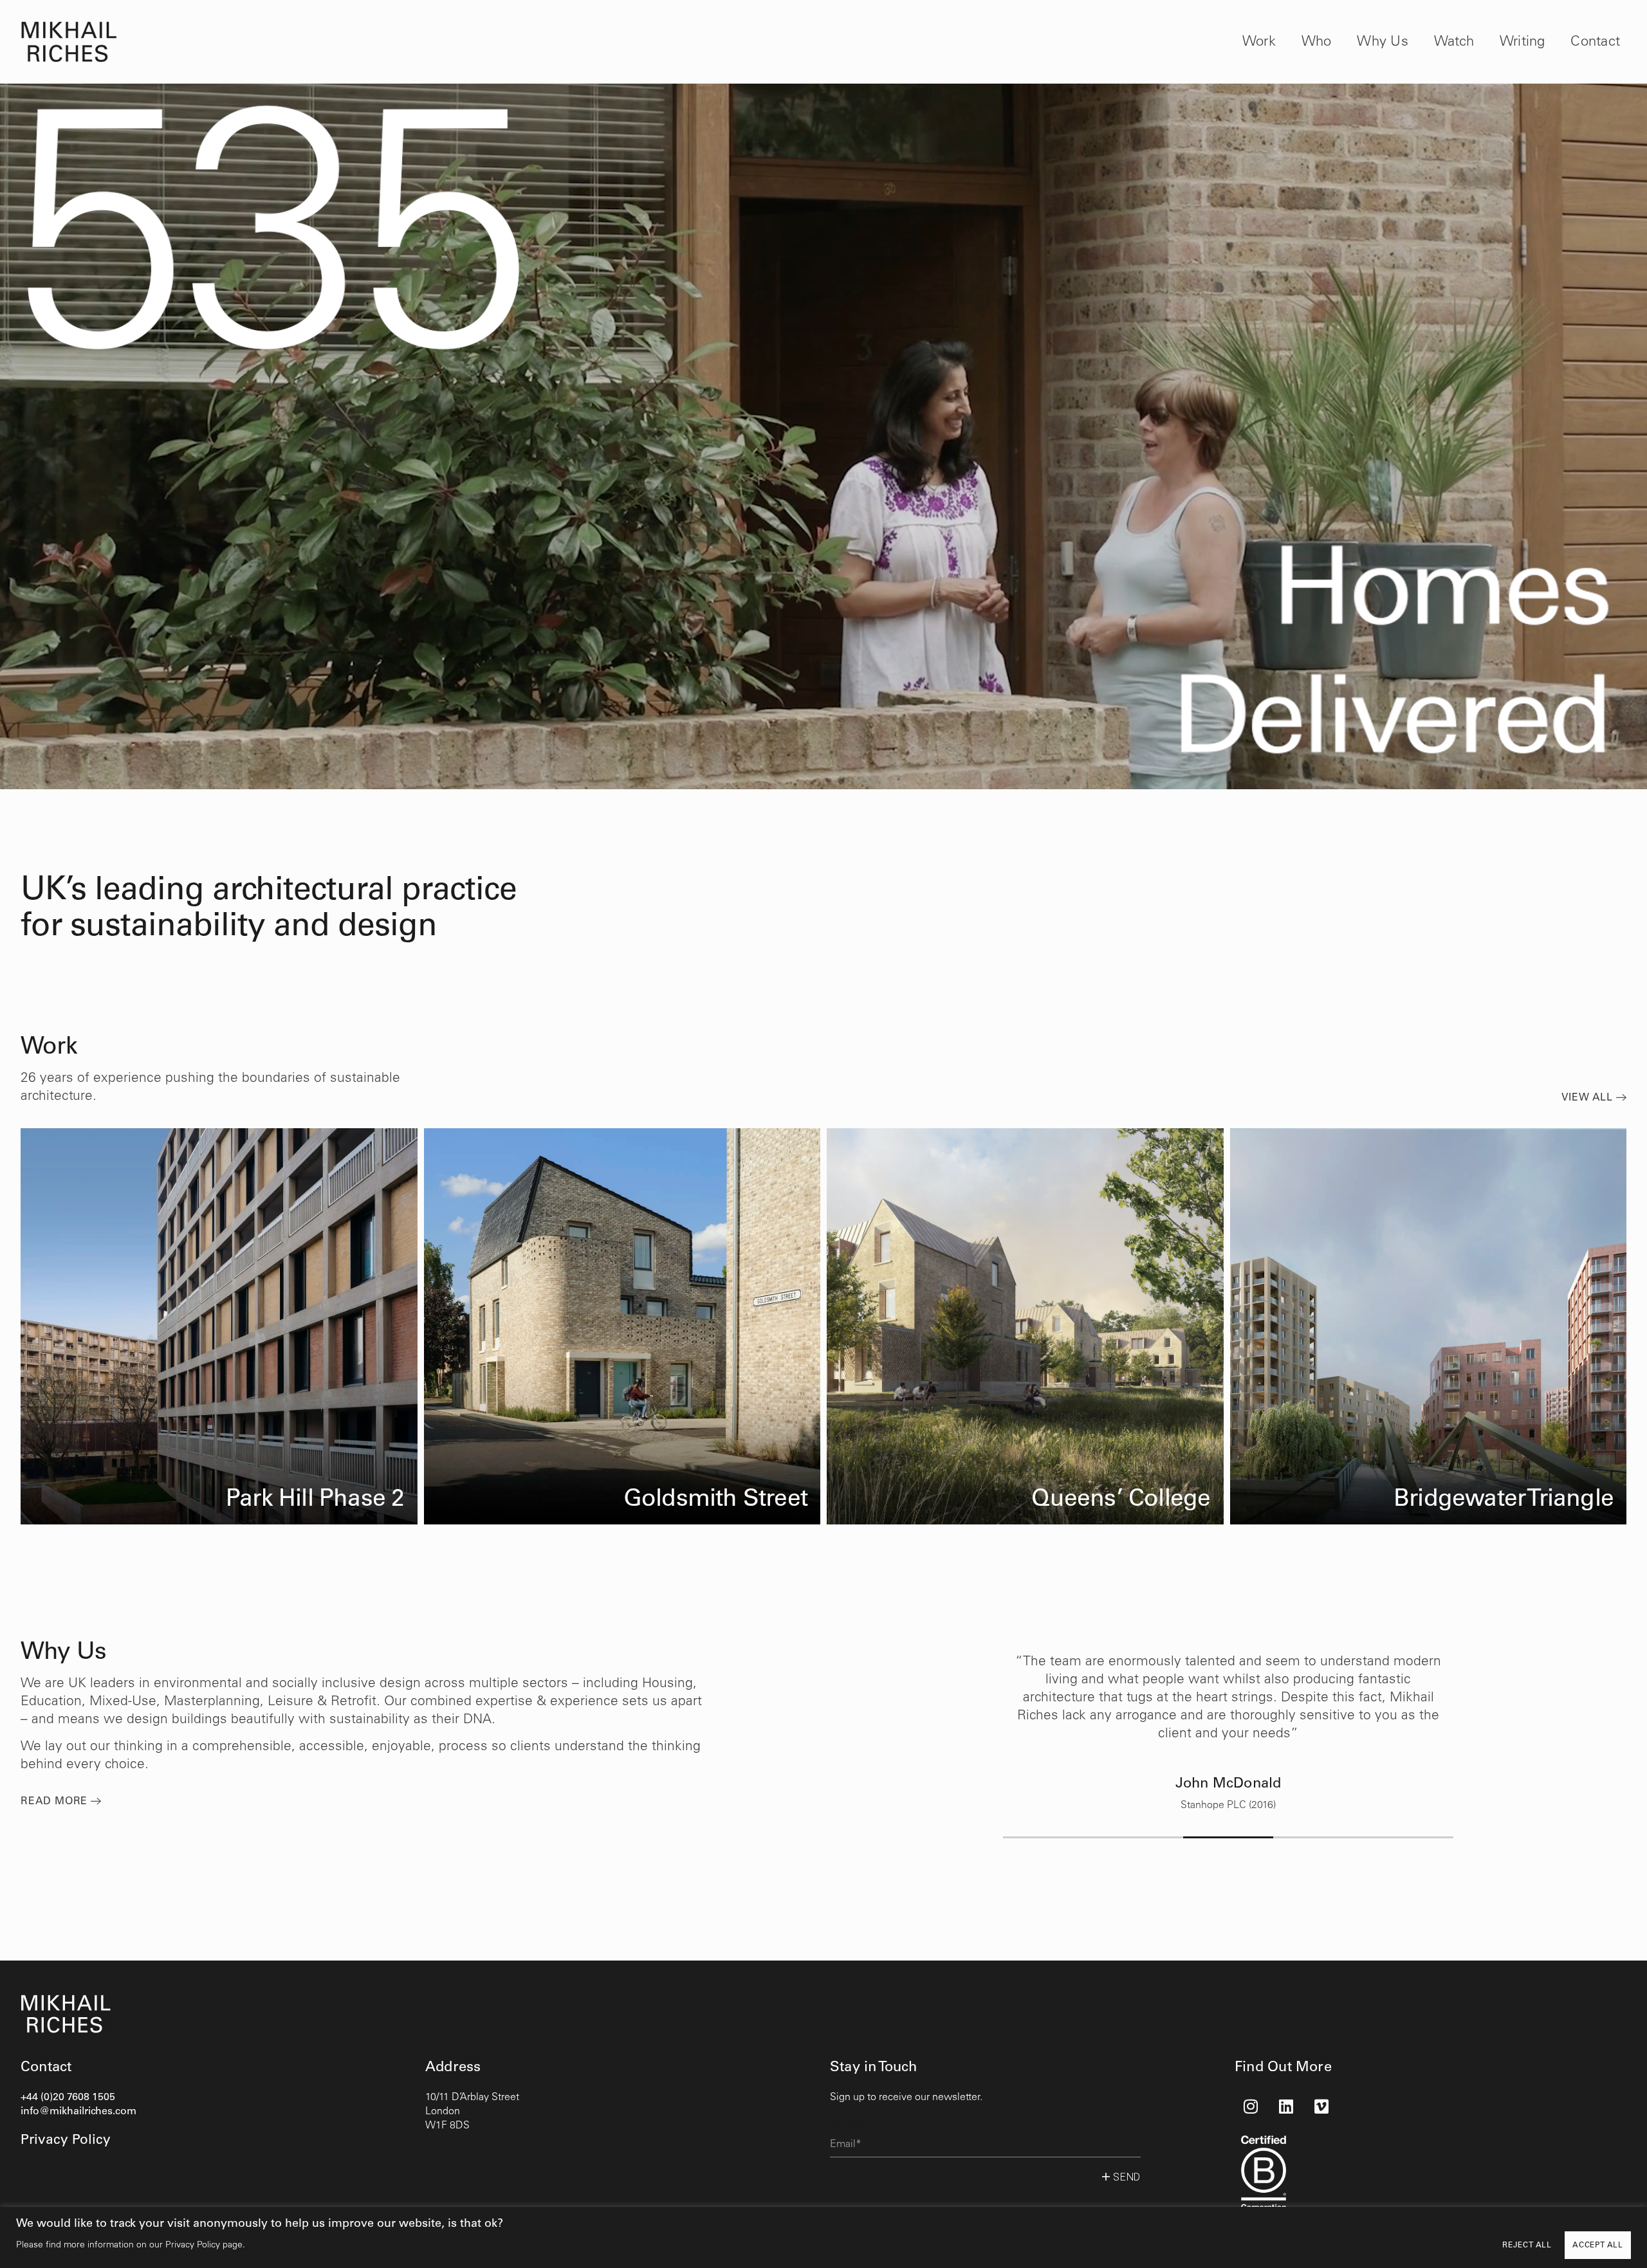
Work (1259, 42)
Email (847, 2122)
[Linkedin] (1286, 2107)
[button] (1048, 1837)
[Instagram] (1251, 2107)
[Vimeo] (1321, 2107)
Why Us (1382, 42)
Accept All (1598, 2245)
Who (1317, 42)
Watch (1454, 42)
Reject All (1527, 2245)
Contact (1595, 42)
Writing (1523, 42)
